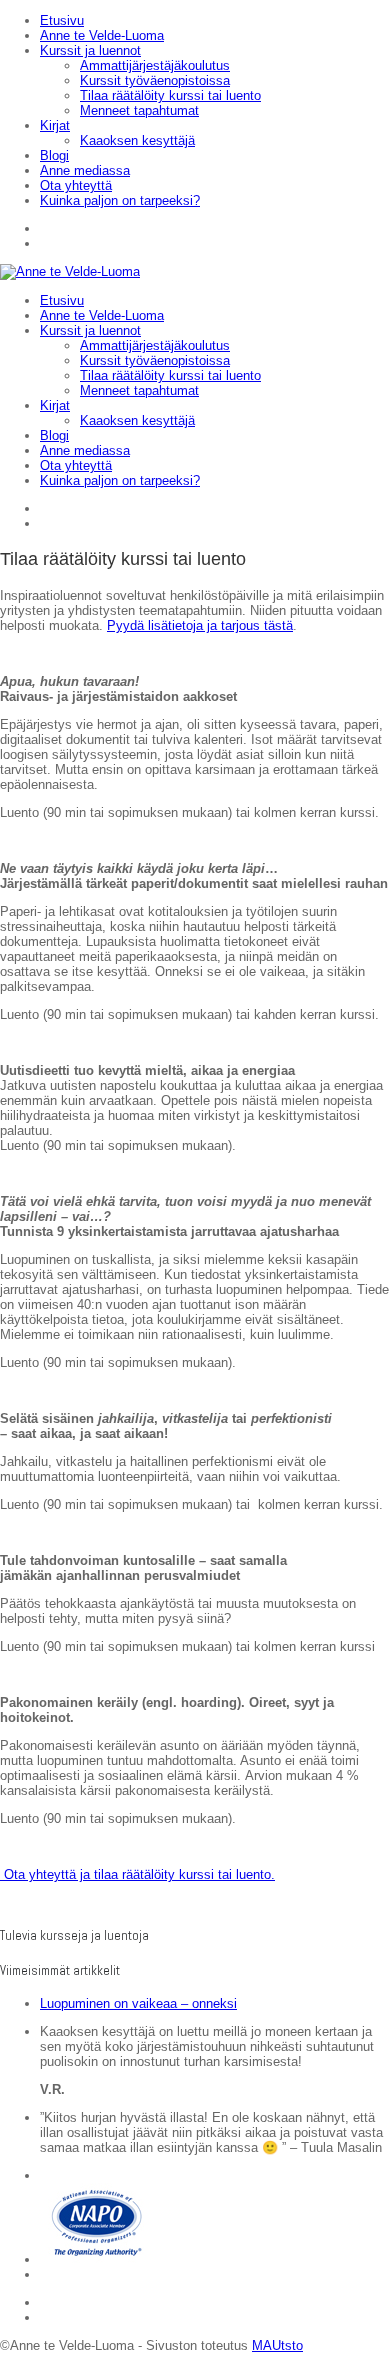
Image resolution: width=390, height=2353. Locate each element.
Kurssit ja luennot (90, 50)
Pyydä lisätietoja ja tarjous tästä (200, 625)
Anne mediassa (85, 170)
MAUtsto (277, 2345)
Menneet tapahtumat (139, 110)
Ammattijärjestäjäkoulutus (155, 65)
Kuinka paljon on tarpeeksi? (120, 200)
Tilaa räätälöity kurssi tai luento (170, 95)
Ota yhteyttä (76, 185)
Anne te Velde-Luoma (102, 35)
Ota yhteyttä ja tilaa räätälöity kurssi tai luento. (137, 1874)
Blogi (54, 155)
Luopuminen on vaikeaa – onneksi (138, 2003)
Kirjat (55, 125)
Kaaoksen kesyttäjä (137, 140)
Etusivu (62, 20)
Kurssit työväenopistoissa (155, 80)
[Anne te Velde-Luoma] (70, 271)
